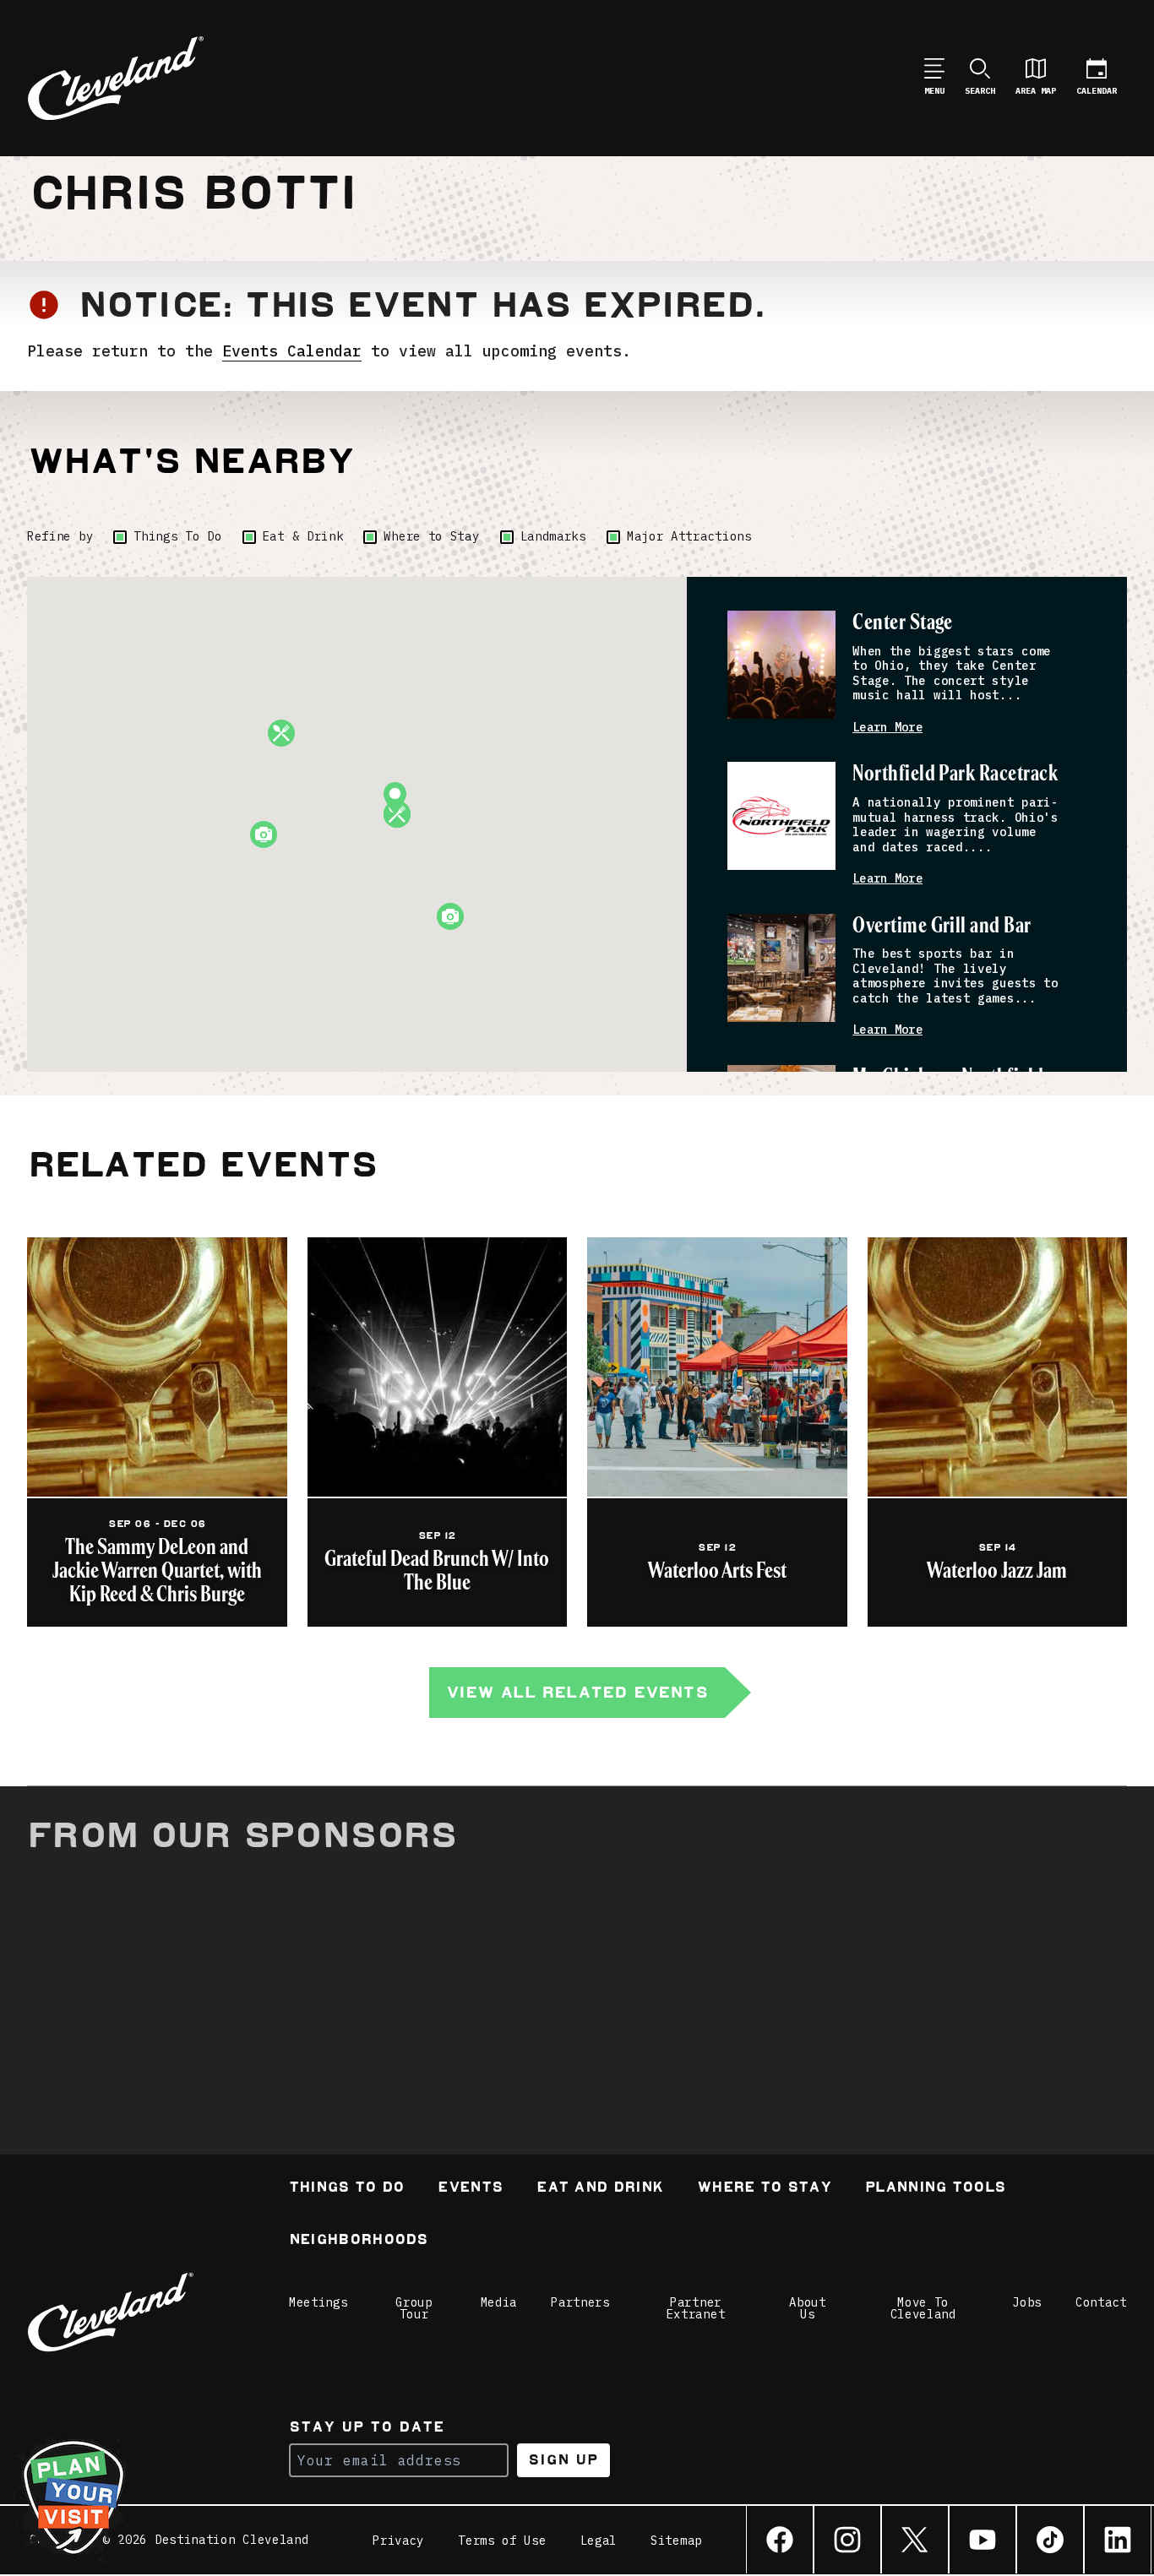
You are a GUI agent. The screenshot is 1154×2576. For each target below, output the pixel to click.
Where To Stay (764, 2189)
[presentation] (781, 665)
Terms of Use (502, 2541)
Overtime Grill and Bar (942, 926)
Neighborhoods (359, 2241)
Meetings (318, 2302)
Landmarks (553, 536)
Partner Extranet (696, 2308)
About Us (808, 2308)
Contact (1101, 2302)
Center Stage (903, 623)
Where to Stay (431, 536)
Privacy (398, 2541)
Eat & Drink (303, 536)
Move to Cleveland (923, 2308)
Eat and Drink (600, 2189)
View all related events (577, 1692)
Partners (580, 2302)
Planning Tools (935, 2189)
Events (470, 2189)
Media (499, 2302)
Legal (599, 2541)
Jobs (1027, 2302)
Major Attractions (689, 536)
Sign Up (563, 2460)
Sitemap (676, 2541)
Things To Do (177, 536)
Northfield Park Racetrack (955, 774)
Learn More (887, 728)
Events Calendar (292, 351)
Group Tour (414, 2308)
